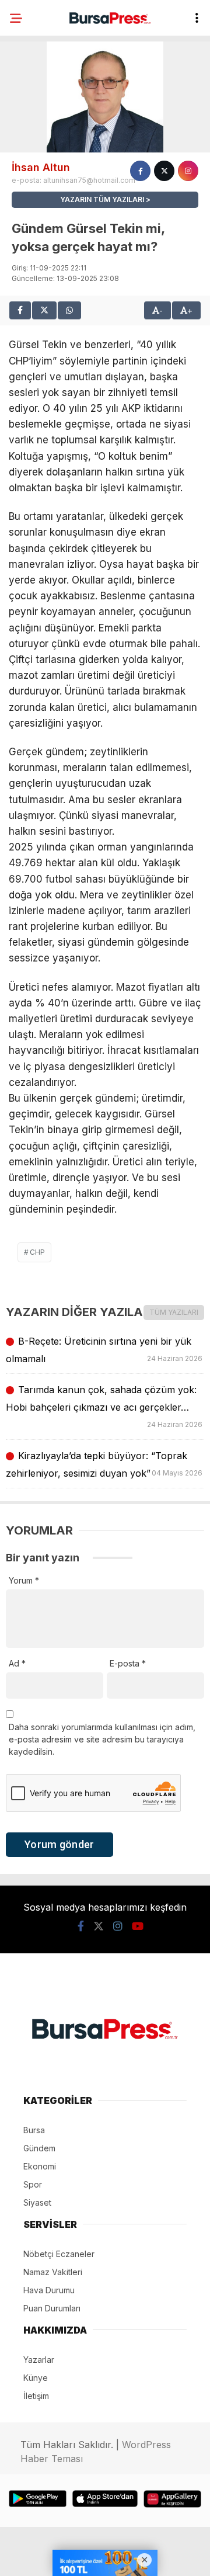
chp (37, 1252)
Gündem (39, 2148)
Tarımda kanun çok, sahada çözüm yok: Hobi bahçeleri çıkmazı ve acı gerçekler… (105, 1406)
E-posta (128, 1663)
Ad (17, 1663)
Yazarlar (39, 2360)
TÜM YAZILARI (174, 1312)
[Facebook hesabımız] (81, 1926)
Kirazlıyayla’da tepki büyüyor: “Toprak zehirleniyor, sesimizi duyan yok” (105, 1464)
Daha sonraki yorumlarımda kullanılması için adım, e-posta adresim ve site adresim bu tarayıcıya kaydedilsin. (102, 1739)
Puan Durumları (52, 2308)
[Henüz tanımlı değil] (140, 171)
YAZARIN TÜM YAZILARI (102, 199)
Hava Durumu (49, 2290)
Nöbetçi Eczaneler (59, 2254)
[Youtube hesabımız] (138, 1926)
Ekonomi (40, 2166)
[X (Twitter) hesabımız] (99, 1926)
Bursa (34, 2130)
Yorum (24, 1580)
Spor (33, 2184)
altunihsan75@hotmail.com (89, 180)
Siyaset (37, 2202)
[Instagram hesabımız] (118, 1926)
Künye (36, 2378)
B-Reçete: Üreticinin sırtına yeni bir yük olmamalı (105, 1350)
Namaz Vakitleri (53, 2272)
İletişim (36, 2396)
